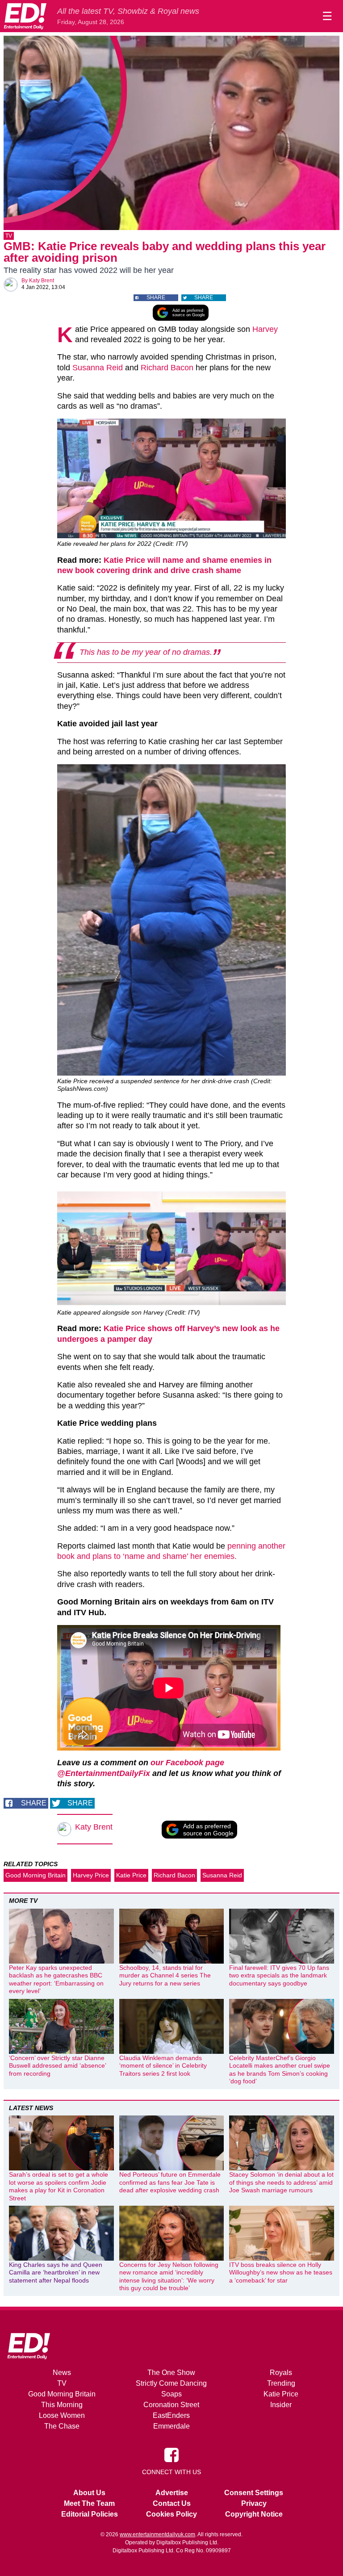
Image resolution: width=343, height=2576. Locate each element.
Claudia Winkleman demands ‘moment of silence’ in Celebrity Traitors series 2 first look (163, 2066)
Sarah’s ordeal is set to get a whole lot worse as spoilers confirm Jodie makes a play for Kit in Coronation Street (59, 2186)
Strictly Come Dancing (171, 2383)
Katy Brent (42, 281)
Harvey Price (91, 1875)
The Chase (62, 2426)
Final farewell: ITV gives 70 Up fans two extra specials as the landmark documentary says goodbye (279, 1975)
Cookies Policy (171, 2514)
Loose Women (62, 2415)
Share (156, 297)
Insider (281, 2405)
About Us (89, 2493)
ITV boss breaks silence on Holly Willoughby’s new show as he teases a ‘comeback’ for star (281, 2272)
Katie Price (131, 1875)
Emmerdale (171, 2426)
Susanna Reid (98, 368)
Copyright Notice (254, 2514)
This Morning (62, 2405)
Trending (281, 2383)
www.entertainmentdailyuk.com (157, 2534)
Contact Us (172, 2503)
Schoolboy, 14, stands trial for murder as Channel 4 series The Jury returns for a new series (165, 1975)
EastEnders (171, 2415)
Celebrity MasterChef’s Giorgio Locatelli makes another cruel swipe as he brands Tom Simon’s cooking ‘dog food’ (280, 2070)
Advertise (172, 2493)
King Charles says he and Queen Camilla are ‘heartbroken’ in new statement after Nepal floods (56, 2272)
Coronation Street (171, 2405)
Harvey (265, 329)
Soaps (171, 2394)
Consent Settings (254, 2493)
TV (9, 236)
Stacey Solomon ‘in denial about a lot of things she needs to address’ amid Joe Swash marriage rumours (281, 2182)
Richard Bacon (167, 368)
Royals (281, 2373)
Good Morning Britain (36, 1875)
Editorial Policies (90, 2514)
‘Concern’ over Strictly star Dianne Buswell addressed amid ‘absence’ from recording (57, 2066)
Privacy (254, 2503)
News (62, 2373)
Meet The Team (89, 2503)
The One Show (171, 2373)
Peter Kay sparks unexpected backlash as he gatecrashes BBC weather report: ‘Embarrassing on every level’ (56, 1979)
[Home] (25, 16)
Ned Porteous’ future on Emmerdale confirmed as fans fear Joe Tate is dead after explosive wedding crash (170, 2182)
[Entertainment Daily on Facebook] (171, 2455)
